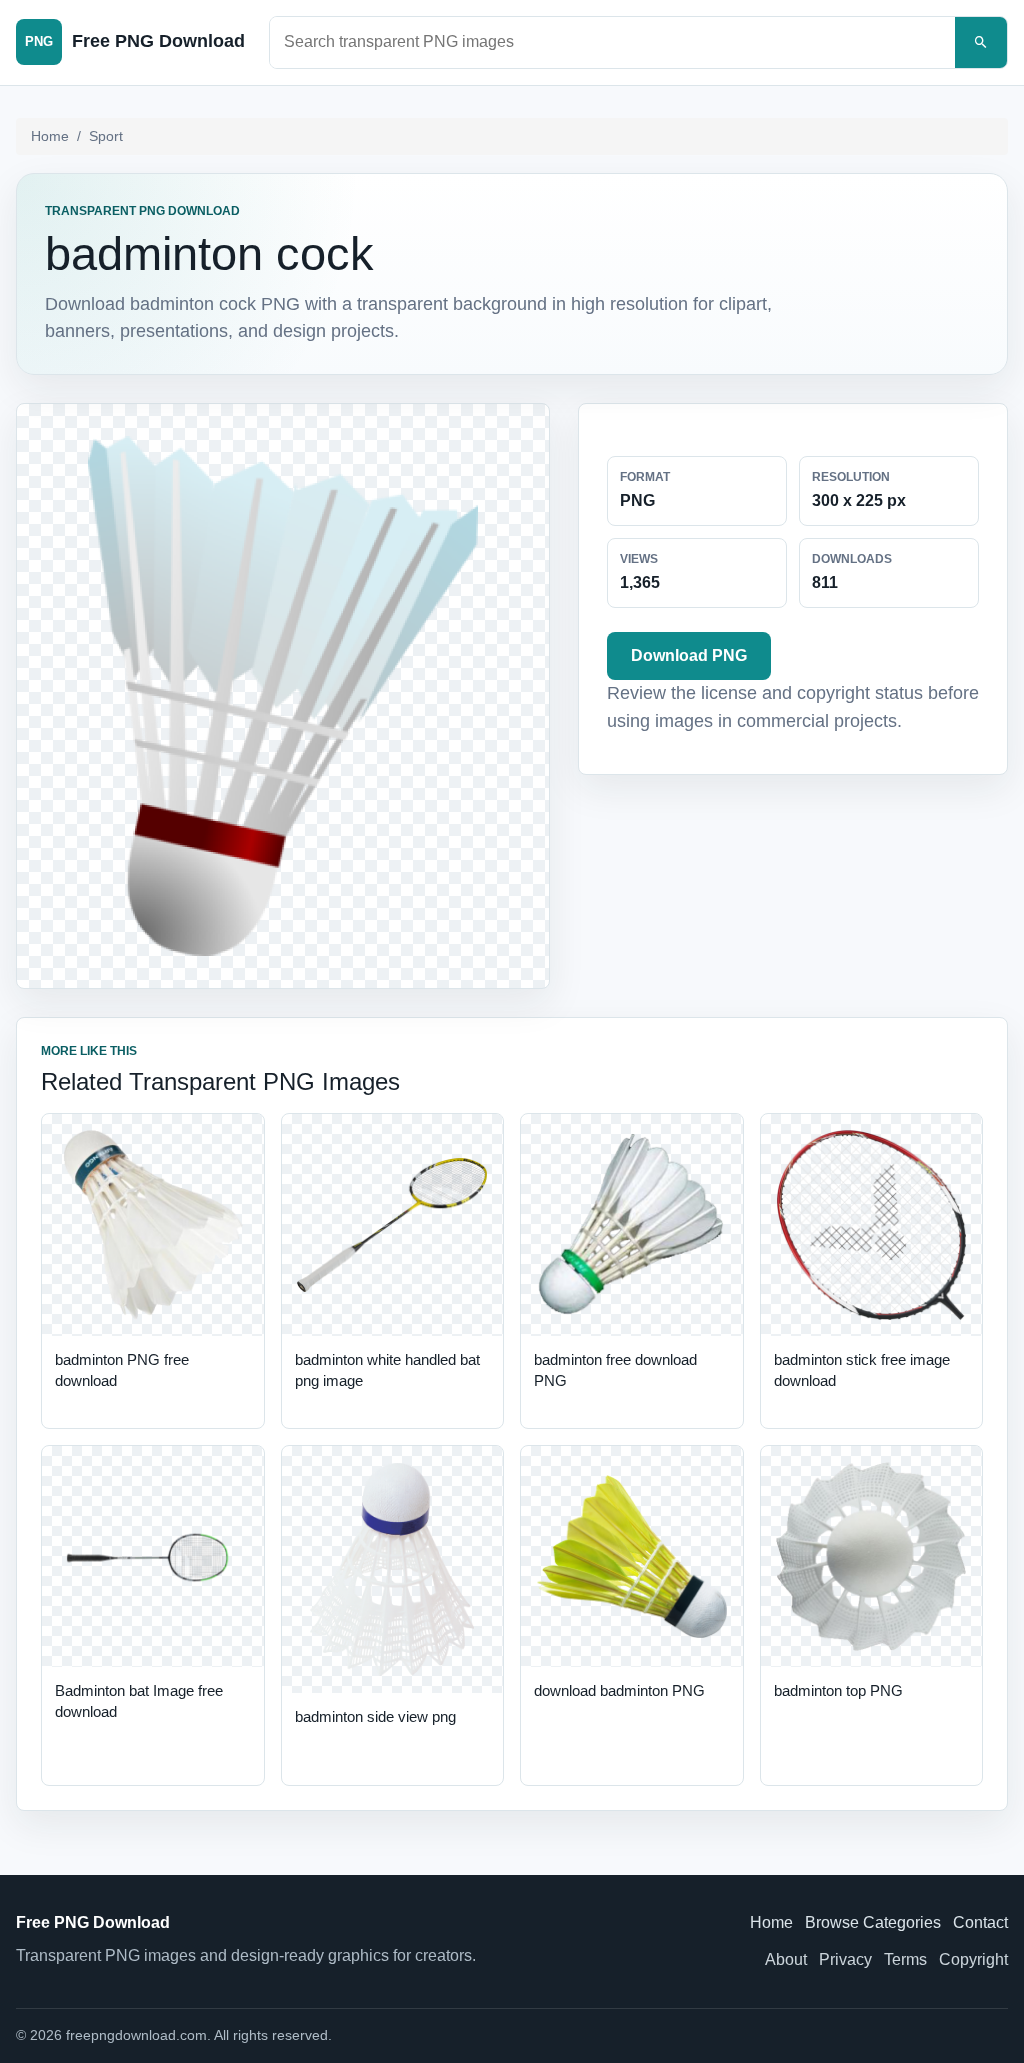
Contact (980, 1922)
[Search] (981, 42)
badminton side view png (375, 1716)
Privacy (845, 1959)
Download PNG (689, 655)
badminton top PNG (838, 1690)
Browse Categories (873, 1922)
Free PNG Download (93, 1922)
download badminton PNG (619, 1690)
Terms (905, 1959)
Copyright (973, 1959)
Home (50, 136)
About (786, 1959)
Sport (106, 136)
